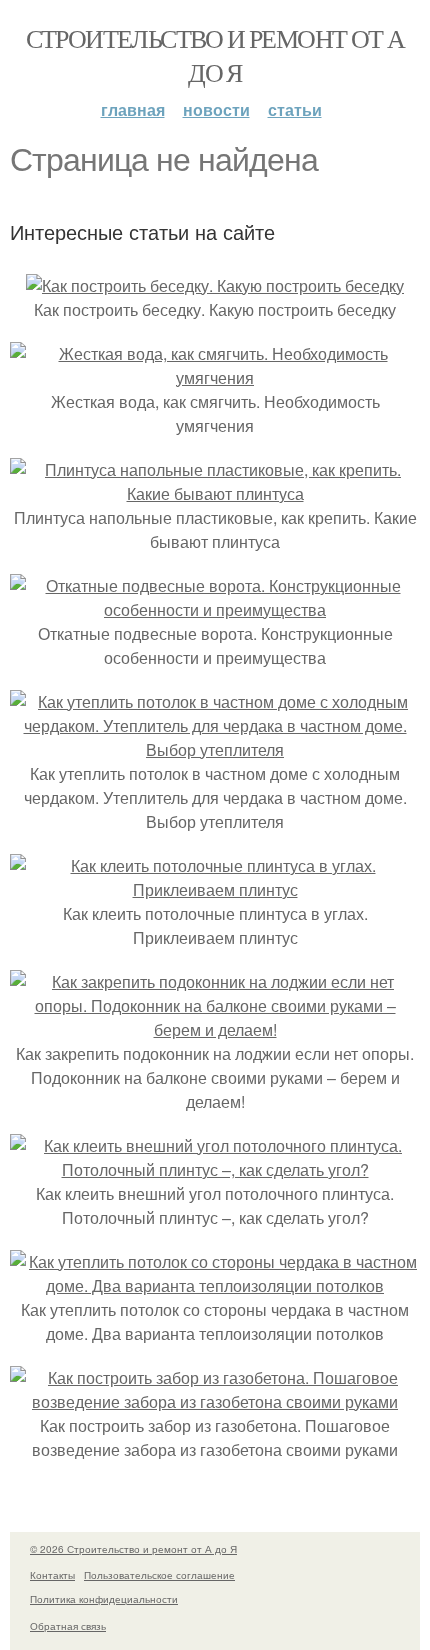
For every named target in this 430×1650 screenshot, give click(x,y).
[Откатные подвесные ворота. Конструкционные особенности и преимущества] (215, 609)
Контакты (52, 1575)
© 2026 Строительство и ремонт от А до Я (133, 1549)
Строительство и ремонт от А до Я (215, 55)
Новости (216, 109)
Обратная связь (68, 1626)
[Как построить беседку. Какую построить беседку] (215, 285)
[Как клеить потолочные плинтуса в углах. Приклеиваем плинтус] (215, 889)
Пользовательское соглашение (159, 1575)
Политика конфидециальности (104, 1599)
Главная (133, 109)
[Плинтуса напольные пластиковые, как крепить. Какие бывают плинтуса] (215, 493)
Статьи (295, 109)
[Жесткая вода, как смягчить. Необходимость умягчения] (215, 377)
